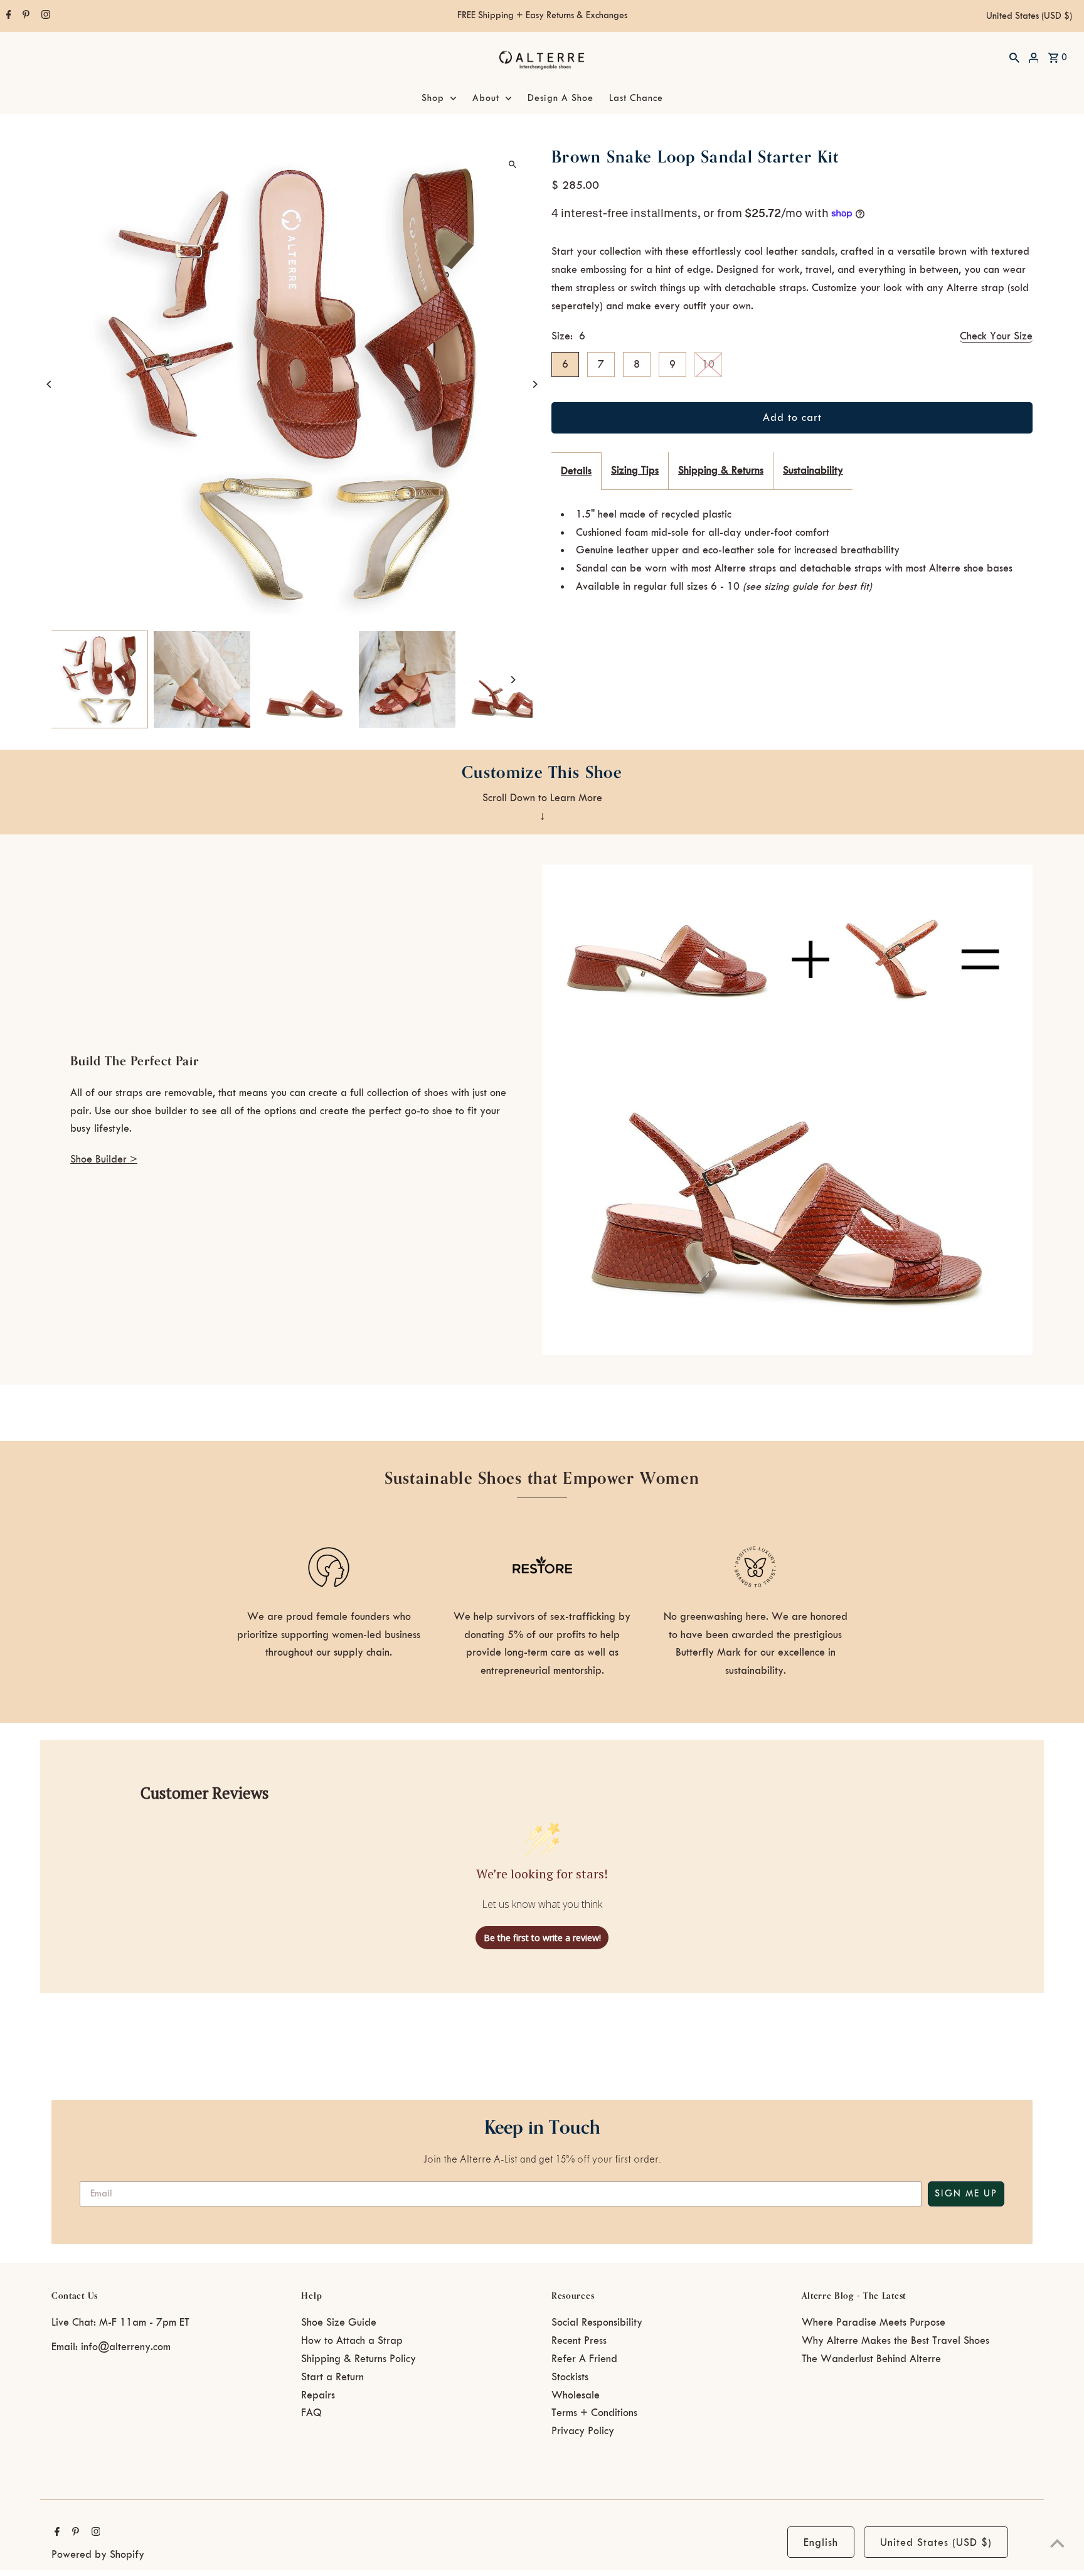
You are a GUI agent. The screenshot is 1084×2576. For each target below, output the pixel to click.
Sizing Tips (635, 471)
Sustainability (813, 471)
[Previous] (50, 384)
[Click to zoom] (512, 164)
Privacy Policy (583, 2431)
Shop (433, 98)
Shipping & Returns (721, 471)
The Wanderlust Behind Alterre (871, 2359)
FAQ (311, 2413)
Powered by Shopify (98, 2555)
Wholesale (576, 2395)
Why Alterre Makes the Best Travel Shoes (895, 2341)
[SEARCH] (1014, 57)
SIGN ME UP (966, 2194)
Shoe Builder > (104, 1159)
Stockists (570, 2377)
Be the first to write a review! (542, 1938)
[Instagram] (44, 16)
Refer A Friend (584, 2359)
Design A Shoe (561, 98)
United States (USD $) (1029, 16)
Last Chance (636, 98)
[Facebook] (7, 16)
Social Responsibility (597, 2323)
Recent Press (579, 2341)
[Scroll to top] (1057, 2543)
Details (576, 471)
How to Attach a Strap (352, 2341)
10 (708, 365)
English (821, 2543)
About (486, 98)
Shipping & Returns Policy (359, 2359)
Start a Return (332, 2377)
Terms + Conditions (594, 2413)
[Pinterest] (24, 16)
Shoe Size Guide (339, 2323)
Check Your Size (996, 336)
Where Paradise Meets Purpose (874, 2323)
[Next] (534, 384)
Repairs (318, 2395)
